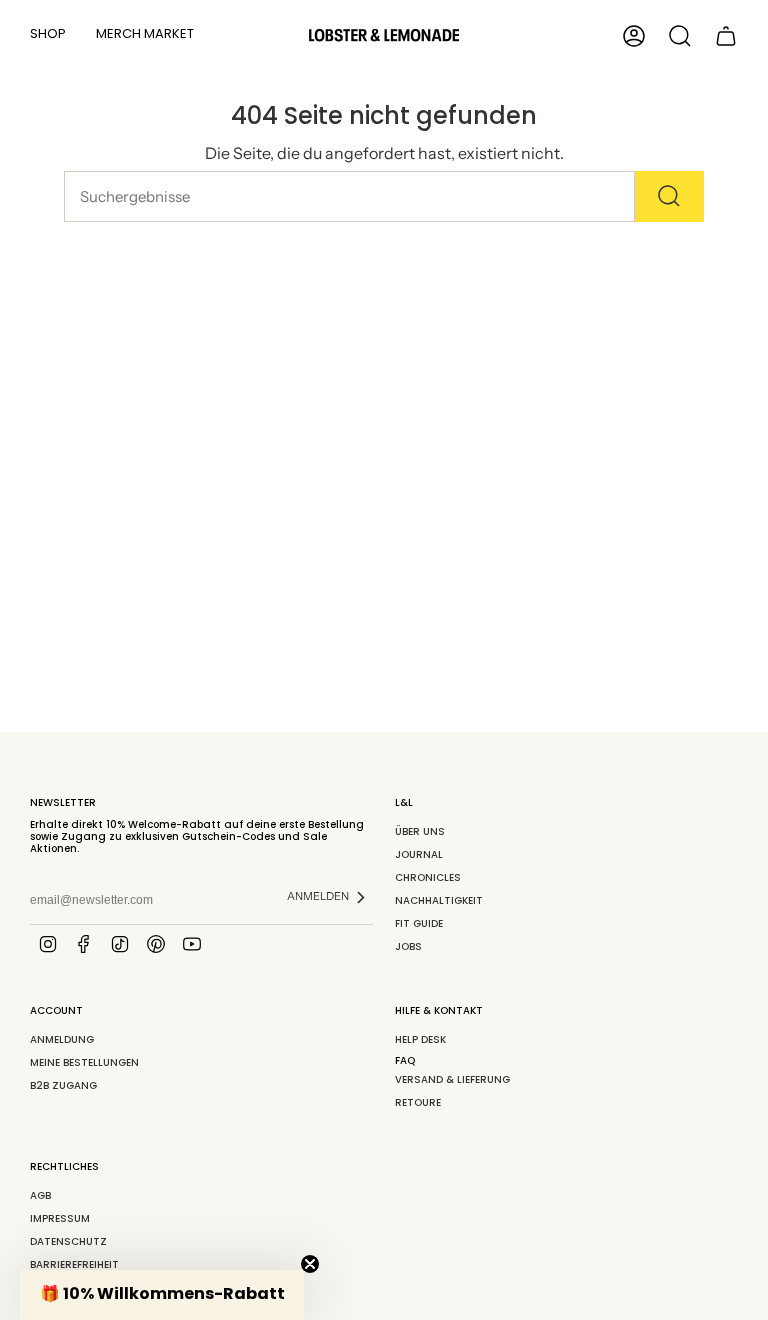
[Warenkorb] (726, 36)
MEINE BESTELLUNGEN (84, 1062)
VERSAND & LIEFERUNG (452, 1079)
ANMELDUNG (62, 1039)
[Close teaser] (310, 1264)
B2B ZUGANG (63, 1085)
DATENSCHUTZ (68, 1241)
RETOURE (418, 1102)
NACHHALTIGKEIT (439, 900)
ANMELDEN (318, 896)
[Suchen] (669, 196)
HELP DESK (420, 1039)
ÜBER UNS (420, 831)
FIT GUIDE (419, 923)
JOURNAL (419, 854)
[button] (48, 36)
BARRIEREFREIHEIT (74, 1264)
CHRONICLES (428, 877)
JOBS (408, 946)
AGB (40, 1195)
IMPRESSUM (60, 1218)
